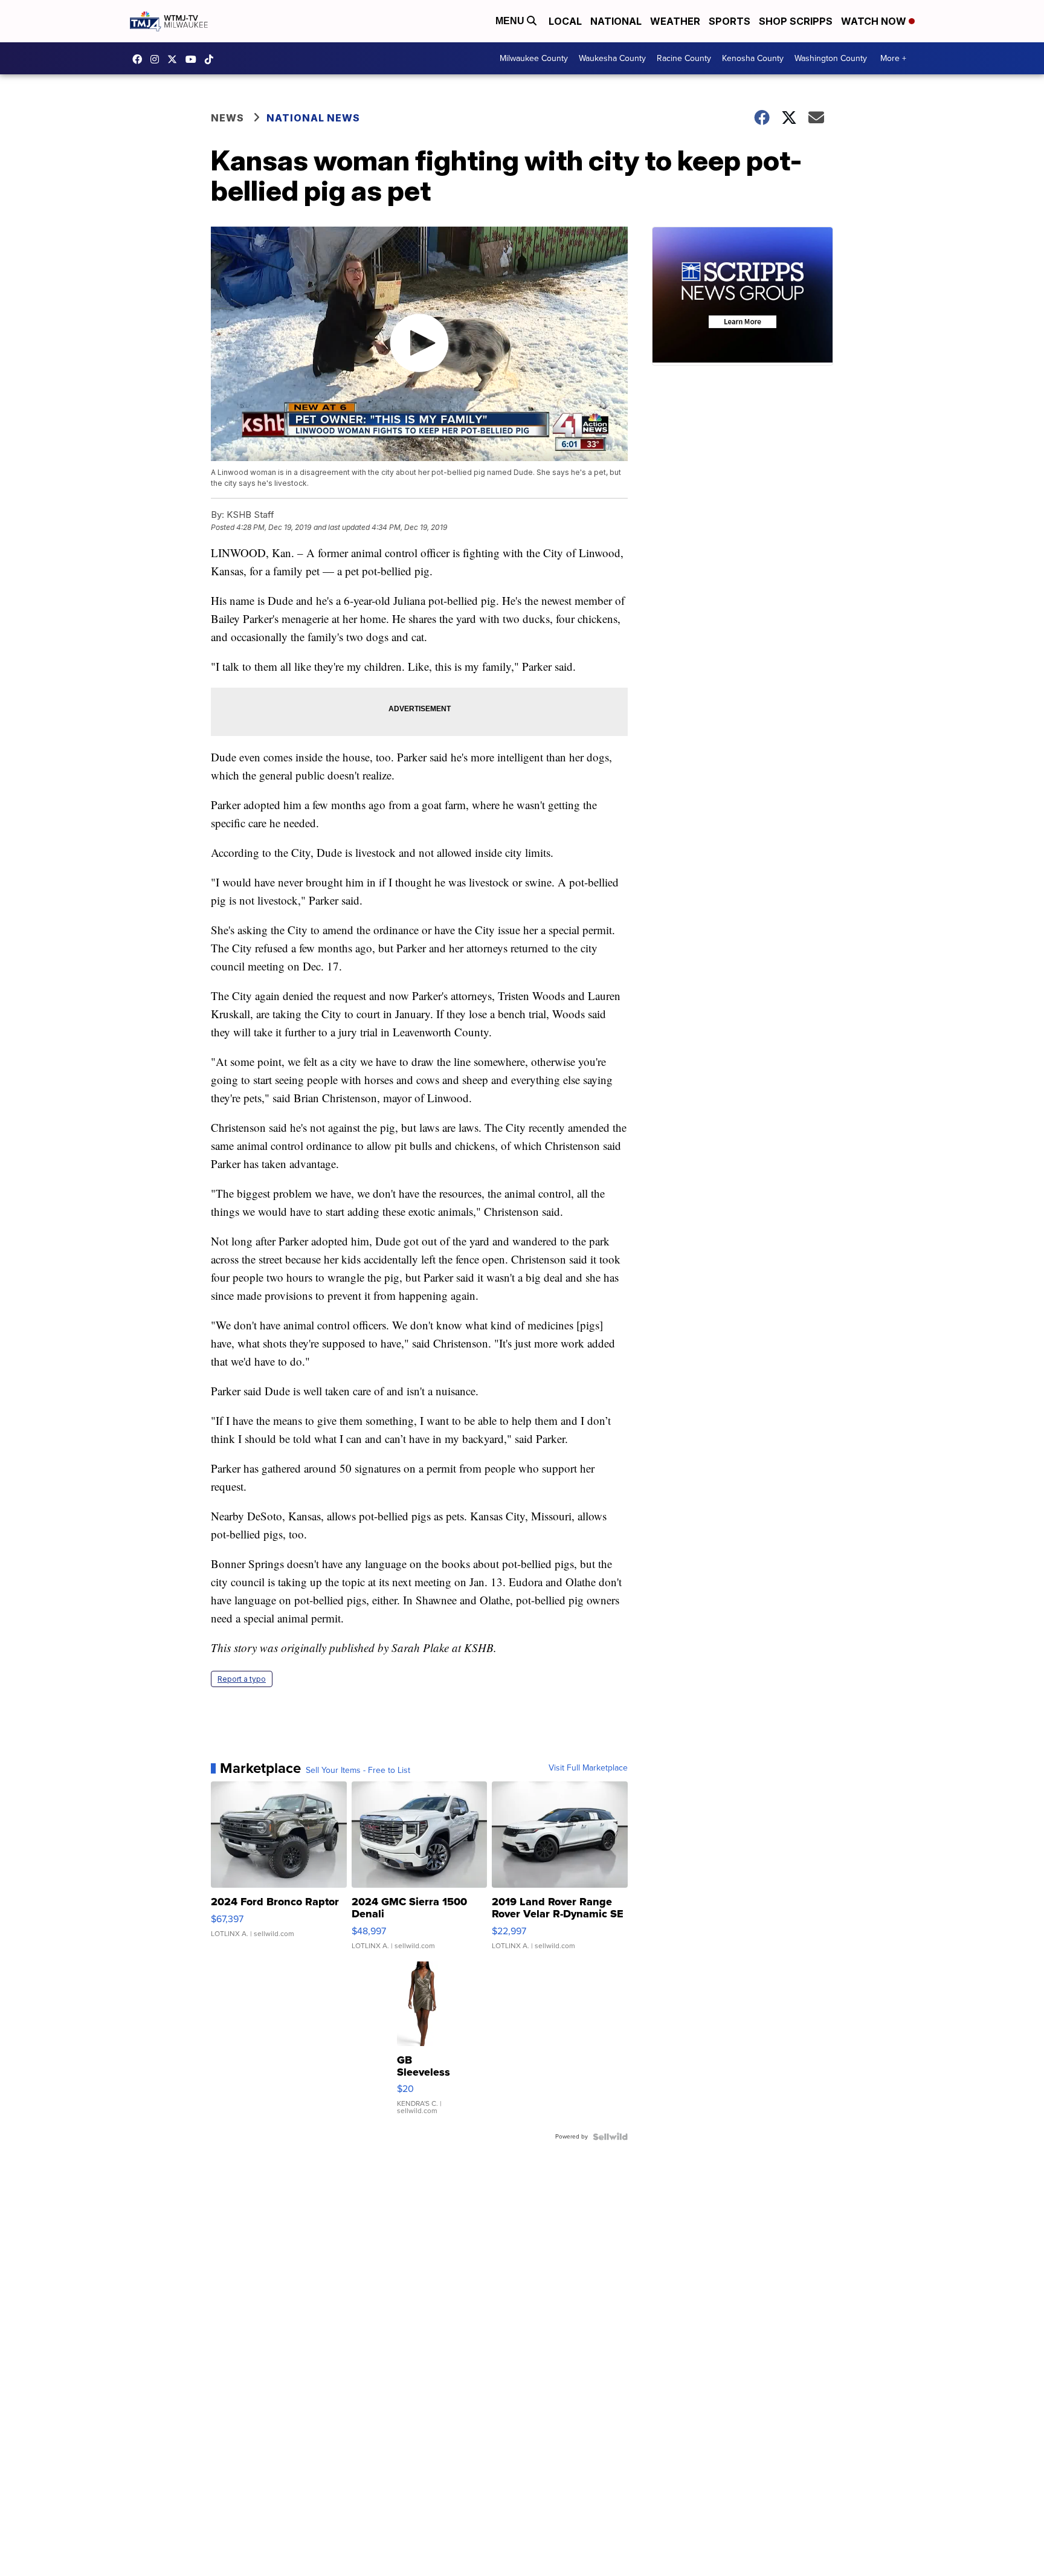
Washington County (831, 58)
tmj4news (158, 59)
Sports (730, 21)
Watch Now (875, 21)
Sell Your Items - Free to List (358, 1771)
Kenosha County (753, 58)
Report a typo (242, 1679)
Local (565, 21)
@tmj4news (212, 59)
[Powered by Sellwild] (610, 2137)
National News (313, 118)
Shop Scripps (796, 21)
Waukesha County (612, 58)
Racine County (684, 58)
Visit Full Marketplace (588, 1768)
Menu (511, 21)
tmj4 (140, 59)
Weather (675, 21)
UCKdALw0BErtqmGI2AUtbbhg (194, 59)
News (227, 118)
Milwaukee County (534, 58)
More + (893, 58)
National (616, 21)
